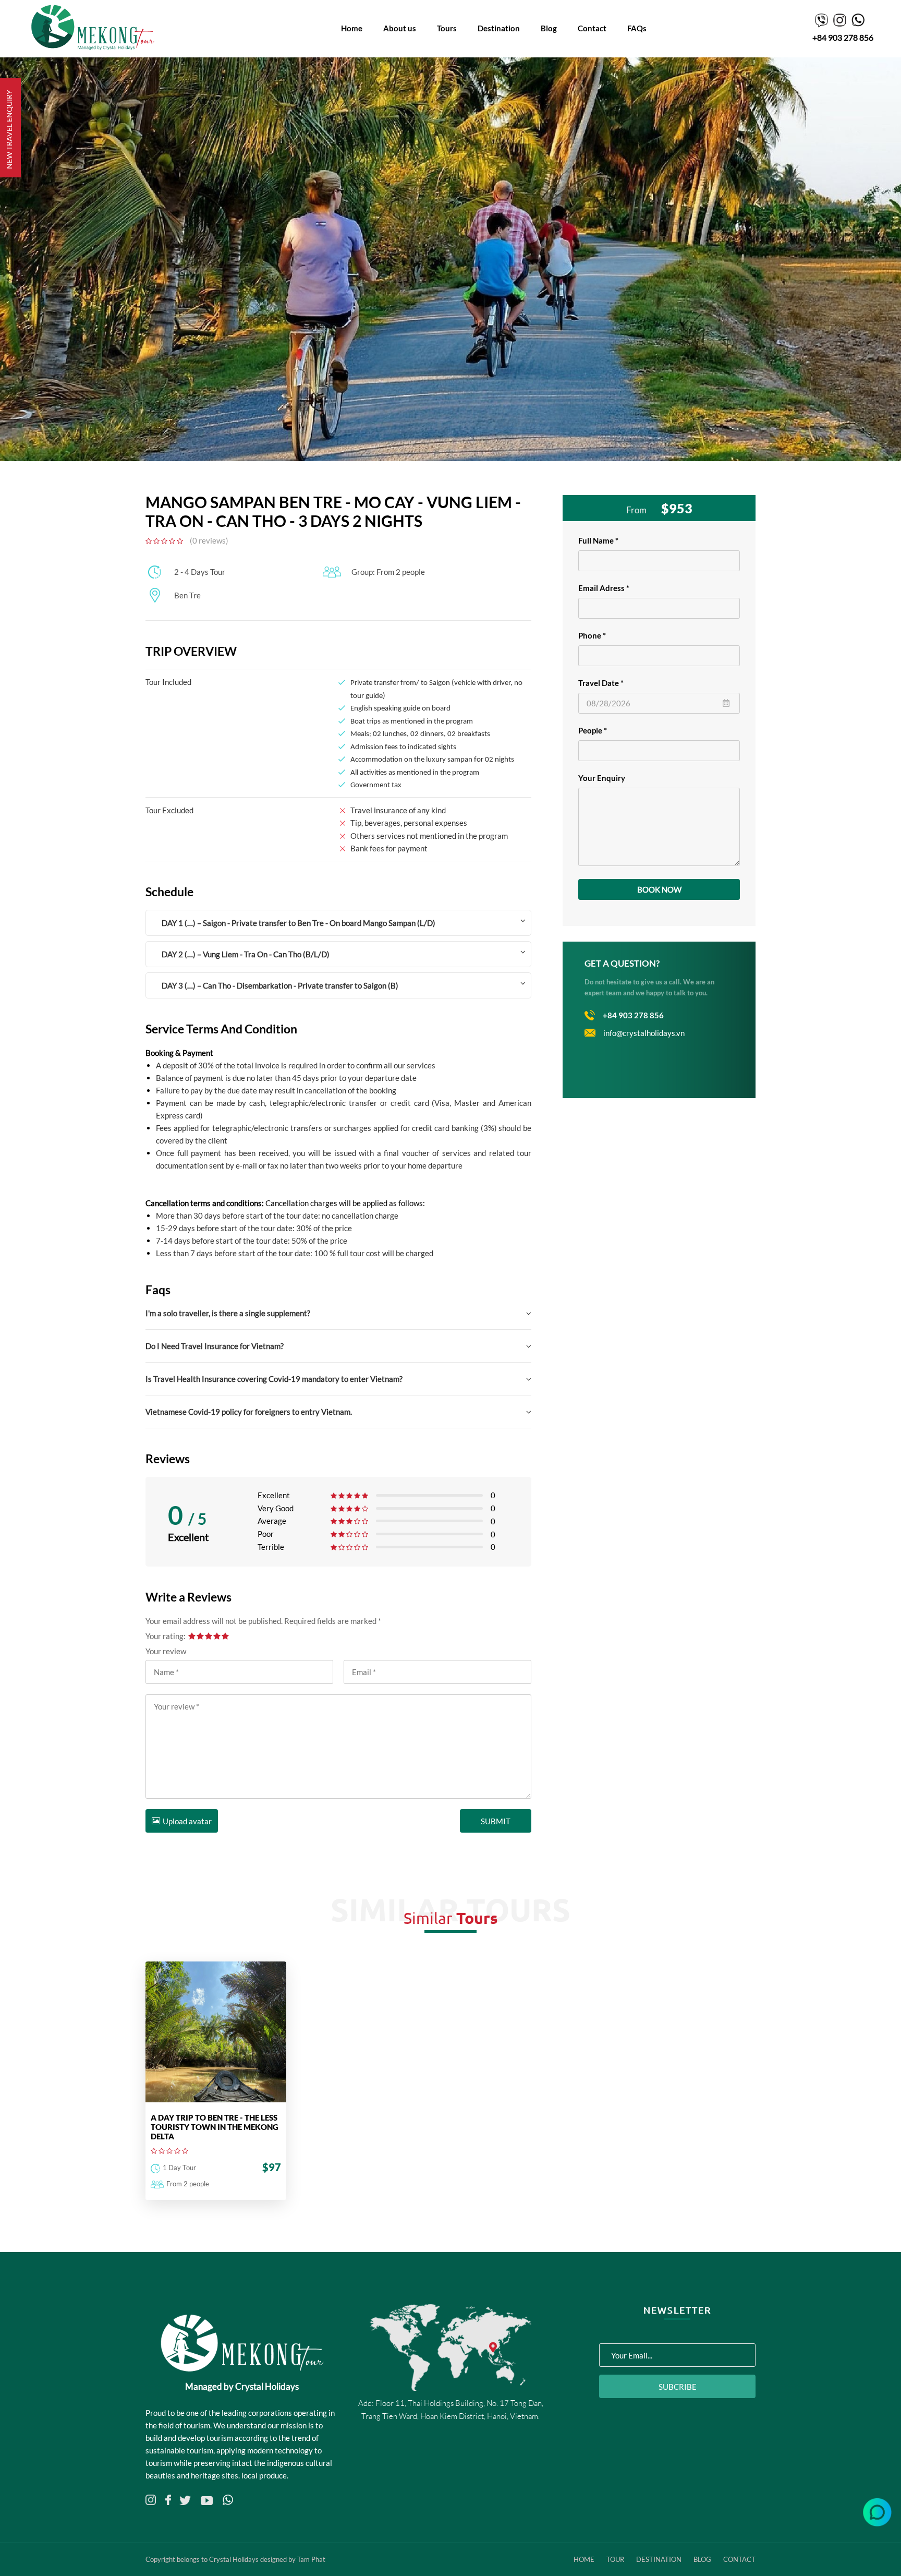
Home (352, 28)
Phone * (592, 635)
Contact (592, 28)
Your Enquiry (602, 778)
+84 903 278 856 (843, 37)
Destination (499, 28)
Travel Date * (601, 683)
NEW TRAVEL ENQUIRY (9, 129)
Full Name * (598, 540)
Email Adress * (604, 588)
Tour (615, 2559)
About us (400, 28)
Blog (549, 28)
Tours (447, 28)
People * (593, 730)
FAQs (637, 28)
